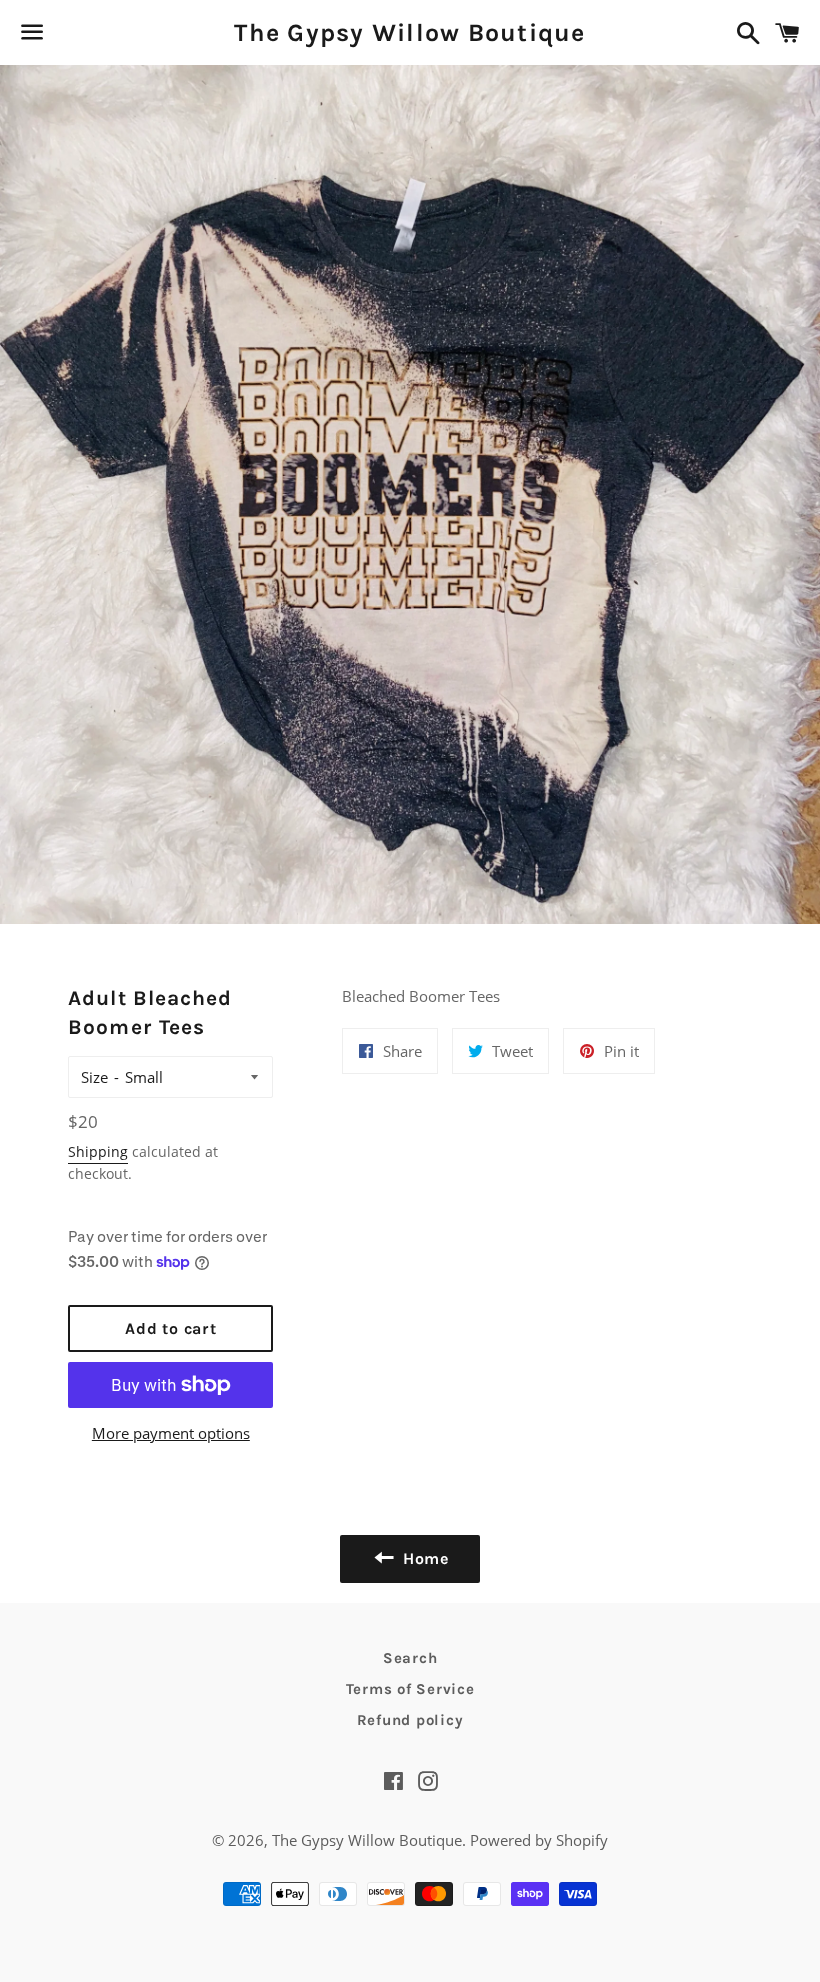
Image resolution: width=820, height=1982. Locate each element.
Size (94, 1077)
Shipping (98, 1151)
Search (410, 1658)
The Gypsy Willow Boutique (409, 32)
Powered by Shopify (539, 1840)
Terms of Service (410, 1689)
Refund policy (410, 1720)
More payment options (171, 1433)
